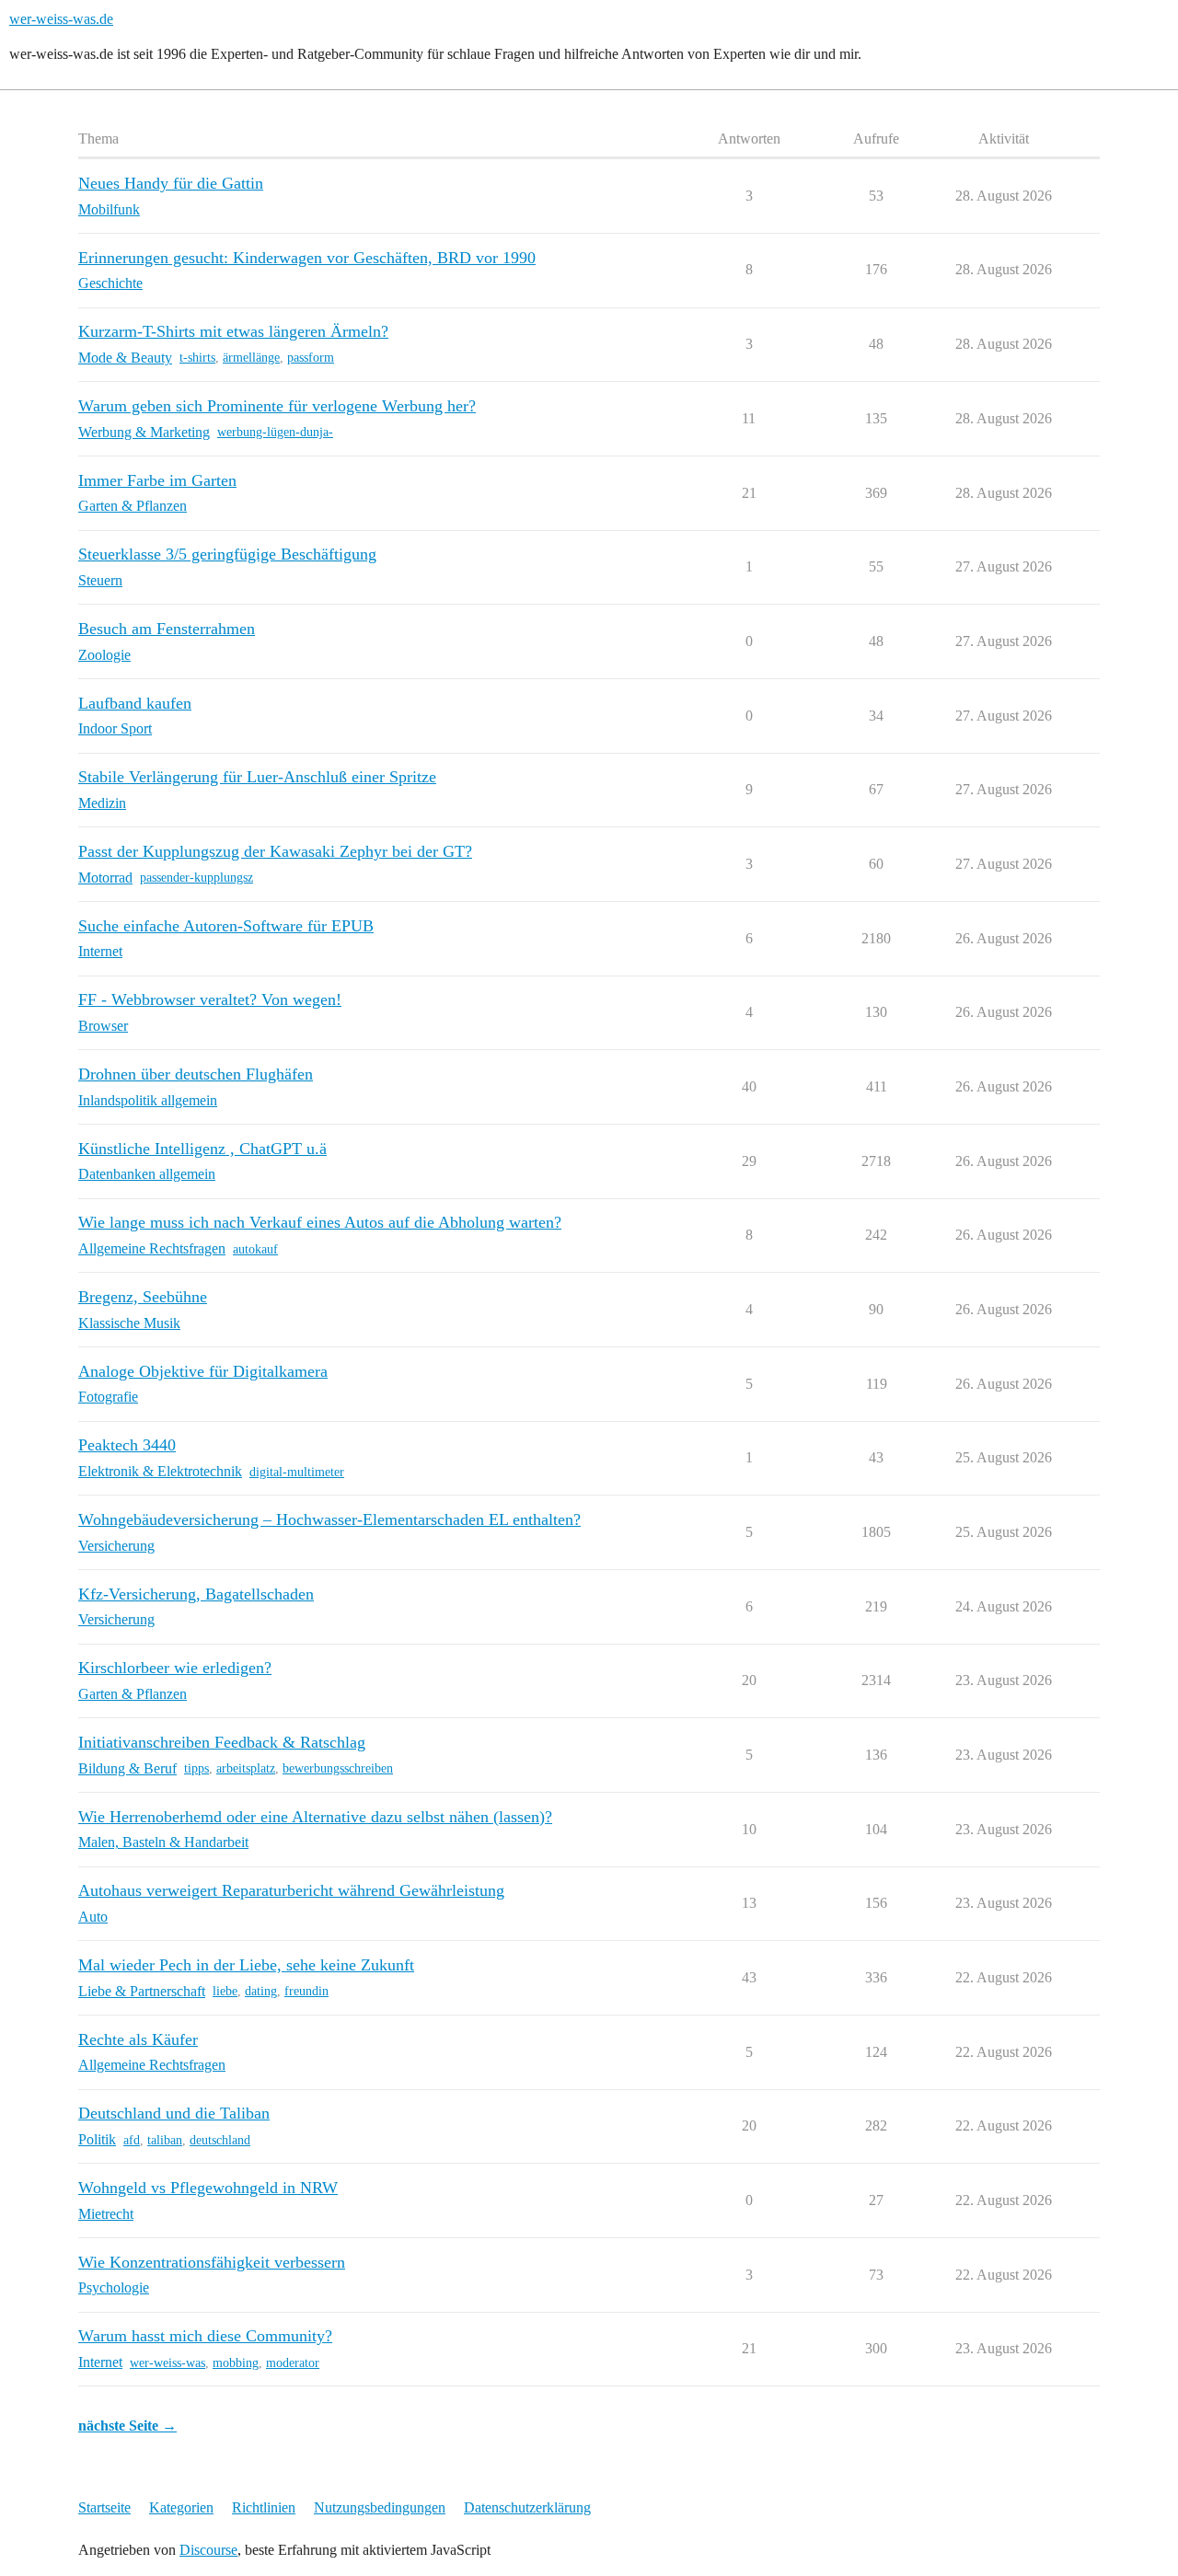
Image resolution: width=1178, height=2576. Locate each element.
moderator (293, 2363)
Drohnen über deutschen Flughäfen (196, 1074)
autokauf (255, 1249)
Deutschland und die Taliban (174, 2113)
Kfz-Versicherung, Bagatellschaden (196, 1594)
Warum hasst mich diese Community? (205, 2336)
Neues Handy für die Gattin (171, 183)
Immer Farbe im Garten (157, 480)
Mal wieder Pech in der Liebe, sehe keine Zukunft (246, 1965)
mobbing (236, 2363)
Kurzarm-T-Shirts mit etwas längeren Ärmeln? (233, 331)
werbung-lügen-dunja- (275, 432)
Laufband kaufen (135, 703)
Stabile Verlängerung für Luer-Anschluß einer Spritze (257, 777)
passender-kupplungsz (196, 878)
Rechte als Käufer (138, 2039)
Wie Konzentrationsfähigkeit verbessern (212, 2262)
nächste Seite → (127, 2426)
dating (261, 1991)
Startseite (104, 2507)
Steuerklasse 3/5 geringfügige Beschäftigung (227, 554)
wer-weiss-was (167, 2363)
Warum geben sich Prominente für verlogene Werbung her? (277, 406)
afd (132, 2140)
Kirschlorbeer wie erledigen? (175, 1668)
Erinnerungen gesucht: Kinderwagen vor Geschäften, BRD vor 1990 (307, 258)
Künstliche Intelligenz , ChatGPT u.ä (202, 1149)
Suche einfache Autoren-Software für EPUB (226, 926)
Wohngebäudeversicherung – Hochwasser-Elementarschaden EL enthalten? (329, 1519)
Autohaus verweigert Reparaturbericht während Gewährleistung (291, 1890)
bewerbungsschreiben (338, 1768)
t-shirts (197, 358)
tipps (196, 1768)
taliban (165, 2140)
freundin (306, 1991)
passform (311, 358)
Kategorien (181, 2507)
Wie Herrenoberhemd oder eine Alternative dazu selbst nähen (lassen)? (315, 1817)
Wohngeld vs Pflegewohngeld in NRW (208, 2188)
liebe (225, 1991)
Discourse (208, 2550)
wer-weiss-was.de (61, 19)
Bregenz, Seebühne (143, 1297)
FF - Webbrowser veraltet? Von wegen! (210, 999)
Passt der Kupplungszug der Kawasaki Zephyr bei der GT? (275, 851)
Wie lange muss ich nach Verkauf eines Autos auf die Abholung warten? (320, 1222)
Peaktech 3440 (127, 1445)
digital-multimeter (297, 1472)
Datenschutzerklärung (527, 2507)
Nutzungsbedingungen (380, 2507)
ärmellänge (251, 358)
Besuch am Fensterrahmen (167, 629)
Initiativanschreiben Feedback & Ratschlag (222, 1742)
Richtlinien (264, 2507)
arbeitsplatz (246, 1768)
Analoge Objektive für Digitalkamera (203, 1371)
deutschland (220, 2140)
